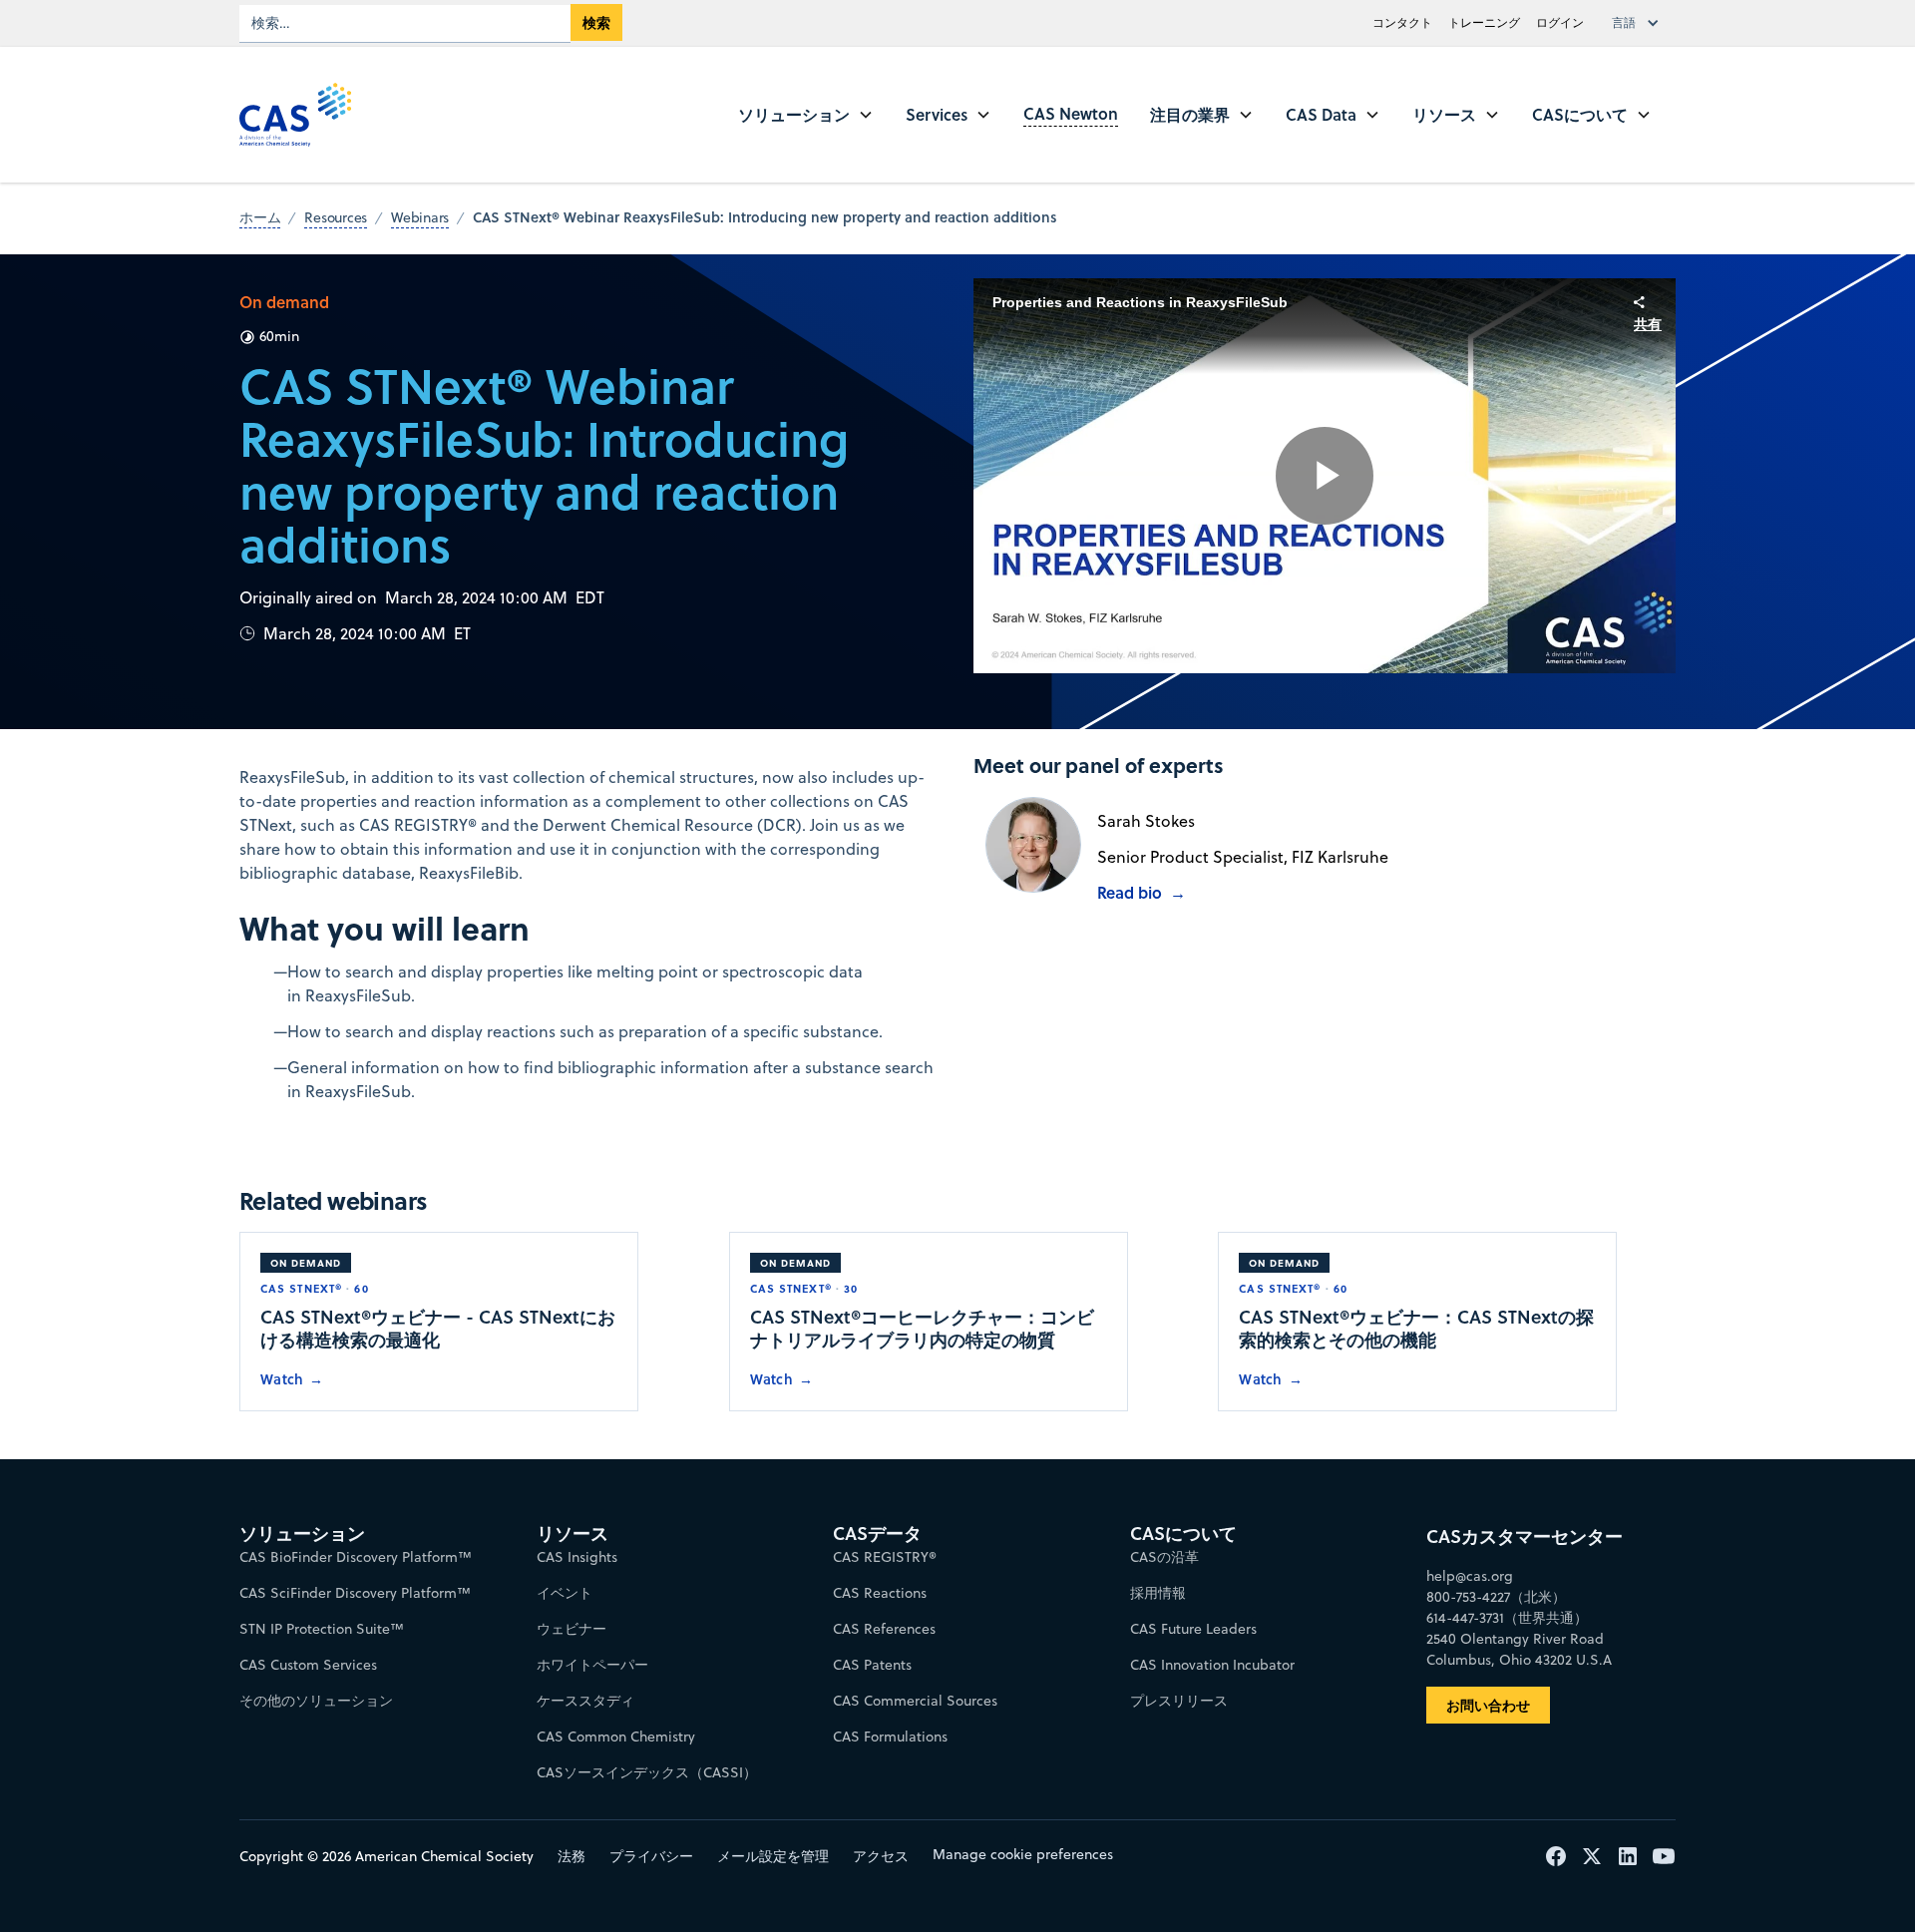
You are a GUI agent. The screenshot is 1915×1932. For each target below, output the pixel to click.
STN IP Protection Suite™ (322, 1629)
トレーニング (1484, 22)
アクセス (881, 1856)
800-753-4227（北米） (1496, 1597)
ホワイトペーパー (592, 1665)
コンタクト (1402, 22)
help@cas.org (1470, 1576)
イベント (565, 1593)
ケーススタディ (585, 1701)
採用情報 (1158, 1593)
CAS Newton (1071, 113)
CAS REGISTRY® (885, 1557)
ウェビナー (572, 1629)
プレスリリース (1179, 1701)
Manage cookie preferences (1023, 1854)
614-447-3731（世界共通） (1507, 1618)
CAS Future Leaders (1193, 1629)
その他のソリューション (316, 1701)
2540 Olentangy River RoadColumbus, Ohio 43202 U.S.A (1519, 1649)
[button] (1640, 23)
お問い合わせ (1488, 1705)
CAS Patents (872, 1665)
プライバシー (651, 1856)
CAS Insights (577, 1557)
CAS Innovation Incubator (1212, 1665)
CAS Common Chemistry (616, 1737)
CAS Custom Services (308, 1665)
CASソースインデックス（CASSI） (647, 1772)
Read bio (1130, 892)
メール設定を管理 (773, 1856)
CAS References (884, 1629)
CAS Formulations (890, 1737)
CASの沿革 (1164, 1557)
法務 (572, 1856)
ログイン (1560, 22)
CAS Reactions (880, 1593)
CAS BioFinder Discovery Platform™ (356, 1557)
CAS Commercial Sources (915, 1701)
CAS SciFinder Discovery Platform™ (355, 1593)
